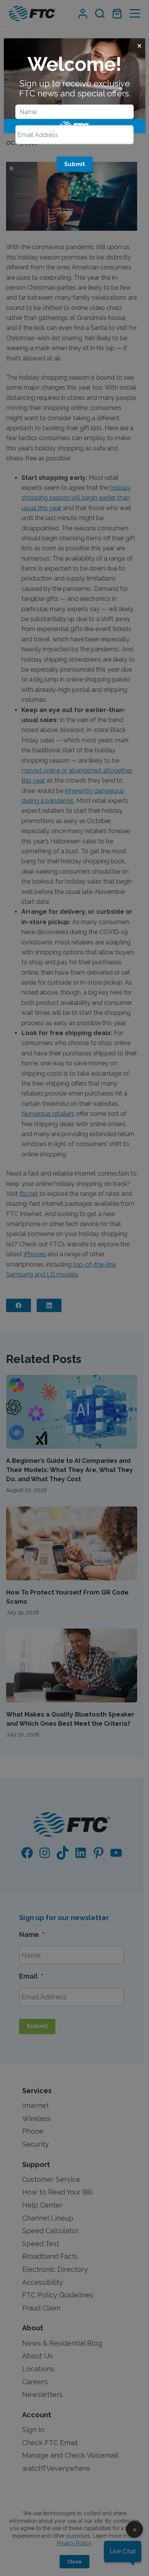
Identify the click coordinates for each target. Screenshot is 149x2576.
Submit (75, 164)
